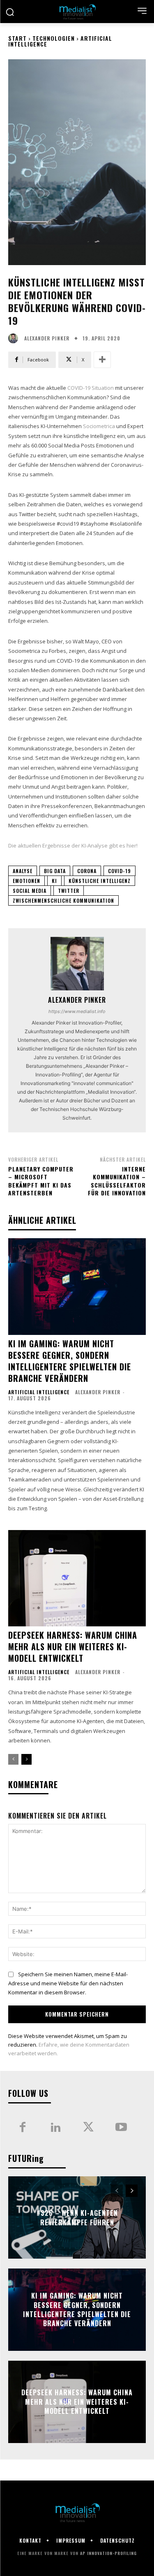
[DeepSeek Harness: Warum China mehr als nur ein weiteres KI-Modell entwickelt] (77, 1578)
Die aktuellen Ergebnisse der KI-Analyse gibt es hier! (73, 845)
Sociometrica (99, 426)
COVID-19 (120, 871)
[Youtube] (121, 2128)
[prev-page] (13, 1759)
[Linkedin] (55, 2128)
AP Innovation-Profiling (108, 2553)
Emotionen (26, 881)
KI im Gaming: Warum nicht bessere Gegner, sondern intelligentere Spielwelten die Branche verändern (70, 1361)
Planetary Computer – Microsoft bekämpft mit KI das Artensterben (41, 1181)
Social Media (30, 891)
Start (17, 38)
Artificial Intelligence (39, 1392)
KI (54, 881)
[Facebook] (23, 2128)
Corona (87, 871)
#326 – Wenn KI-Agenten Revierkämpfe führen (77, 2217)
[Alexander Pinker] (15, 338)
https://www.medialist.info (77, 1011)
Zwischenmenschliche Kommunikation (63, 900)
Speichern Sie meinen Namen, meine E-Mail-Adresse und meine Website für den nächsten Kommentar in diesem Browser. (68, 1983)
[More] (102, 360)
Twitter (69, 891)
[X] (88, 2128)
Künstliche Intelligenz (100, 881)
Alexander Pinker (47, 338)
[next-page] (26, 1759)
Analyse (23, 871)
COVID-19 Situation (91, 388)
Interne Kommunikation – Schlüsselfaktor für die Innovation (117, 1181)
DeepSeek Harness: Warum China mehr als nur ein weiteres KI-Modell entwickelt (73, 1647)
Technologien (54, 38)
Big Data (55, 871)
